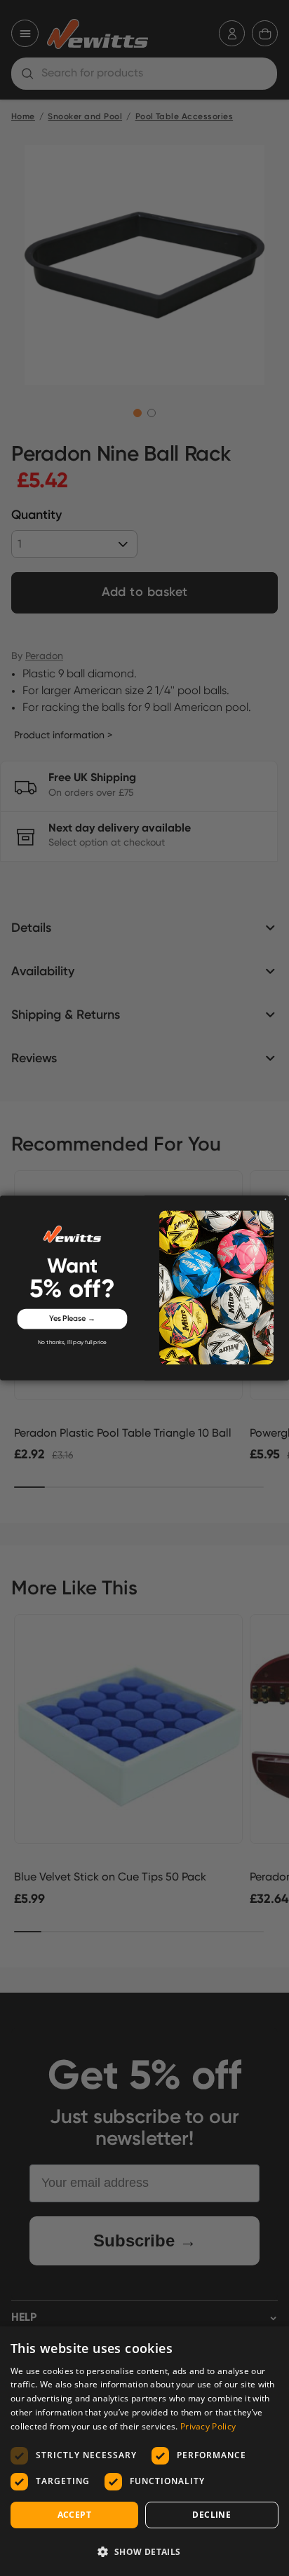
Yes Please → (72, 1319)
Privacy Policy (208, 2426)
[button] (144, 2551)
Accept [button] (74, 2515)
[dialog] (144, 2451)
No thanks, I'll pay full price (73, 1342)
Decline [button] (211, 2515)
